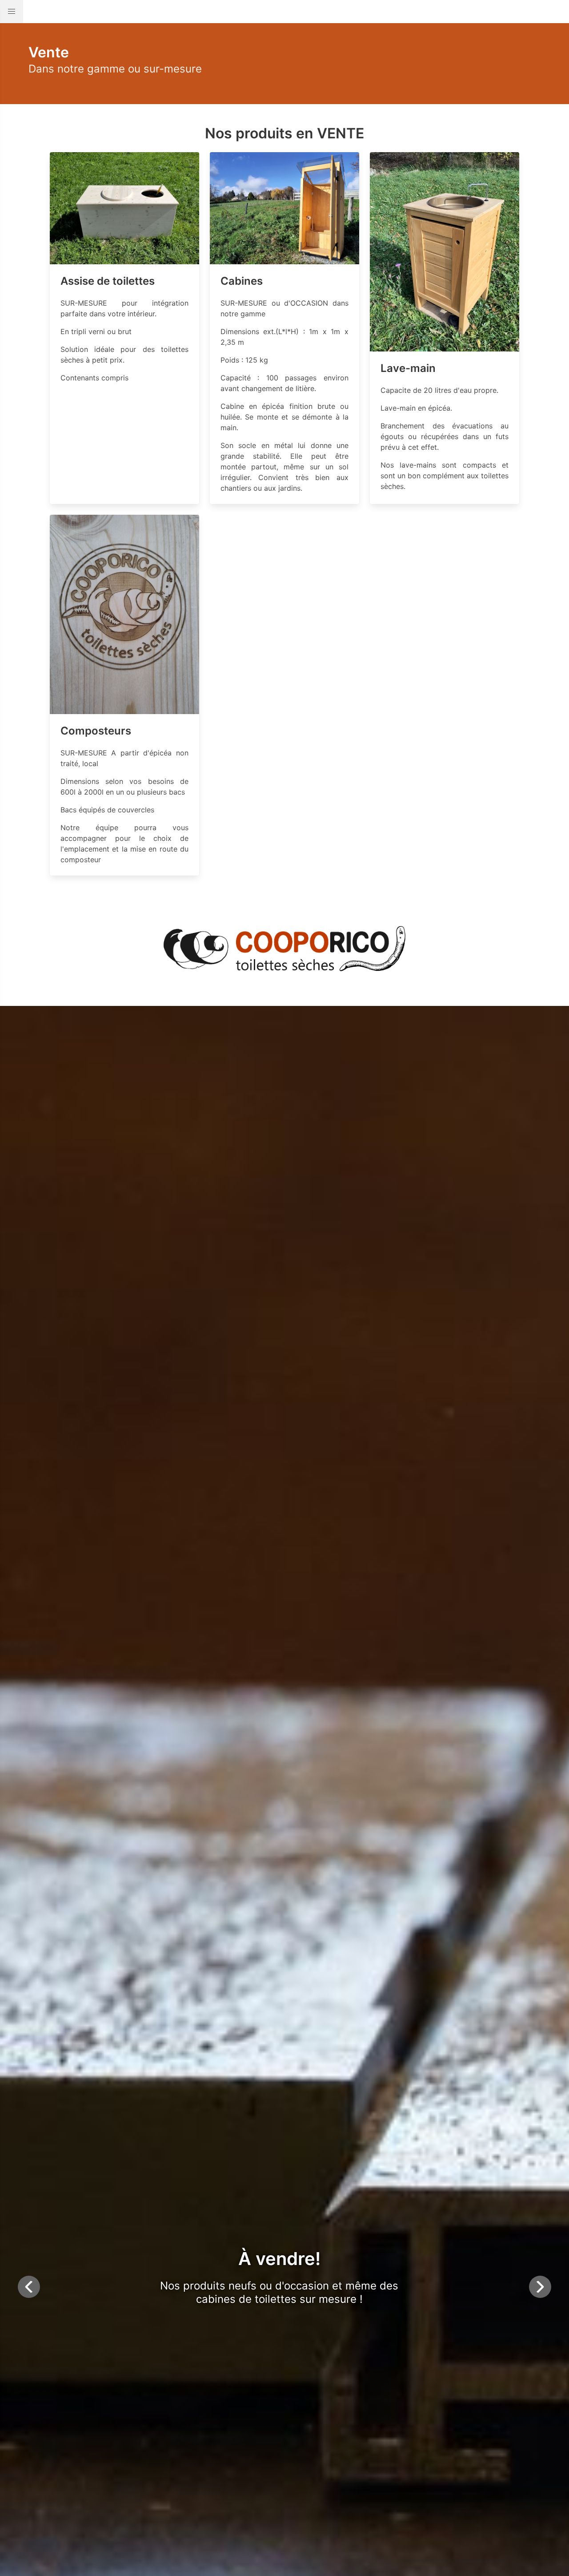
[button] (12, 12)
